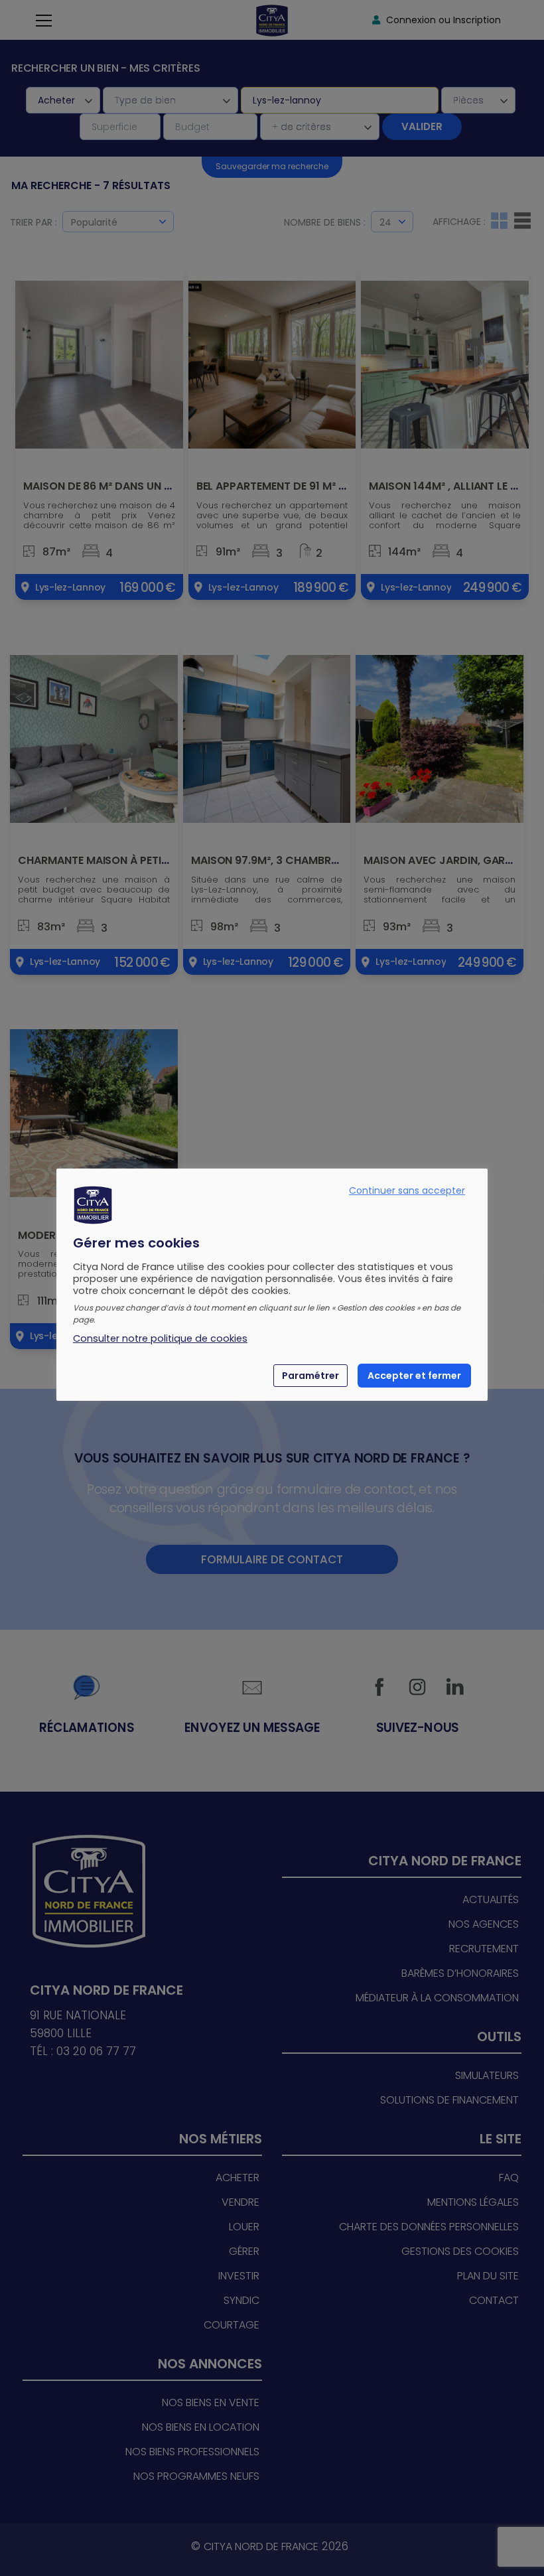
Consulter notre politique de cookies (160, 1338)
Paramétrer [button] (310, 1376)
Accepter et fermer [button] (414, 1376)
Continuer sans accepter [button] (407, 1190)
